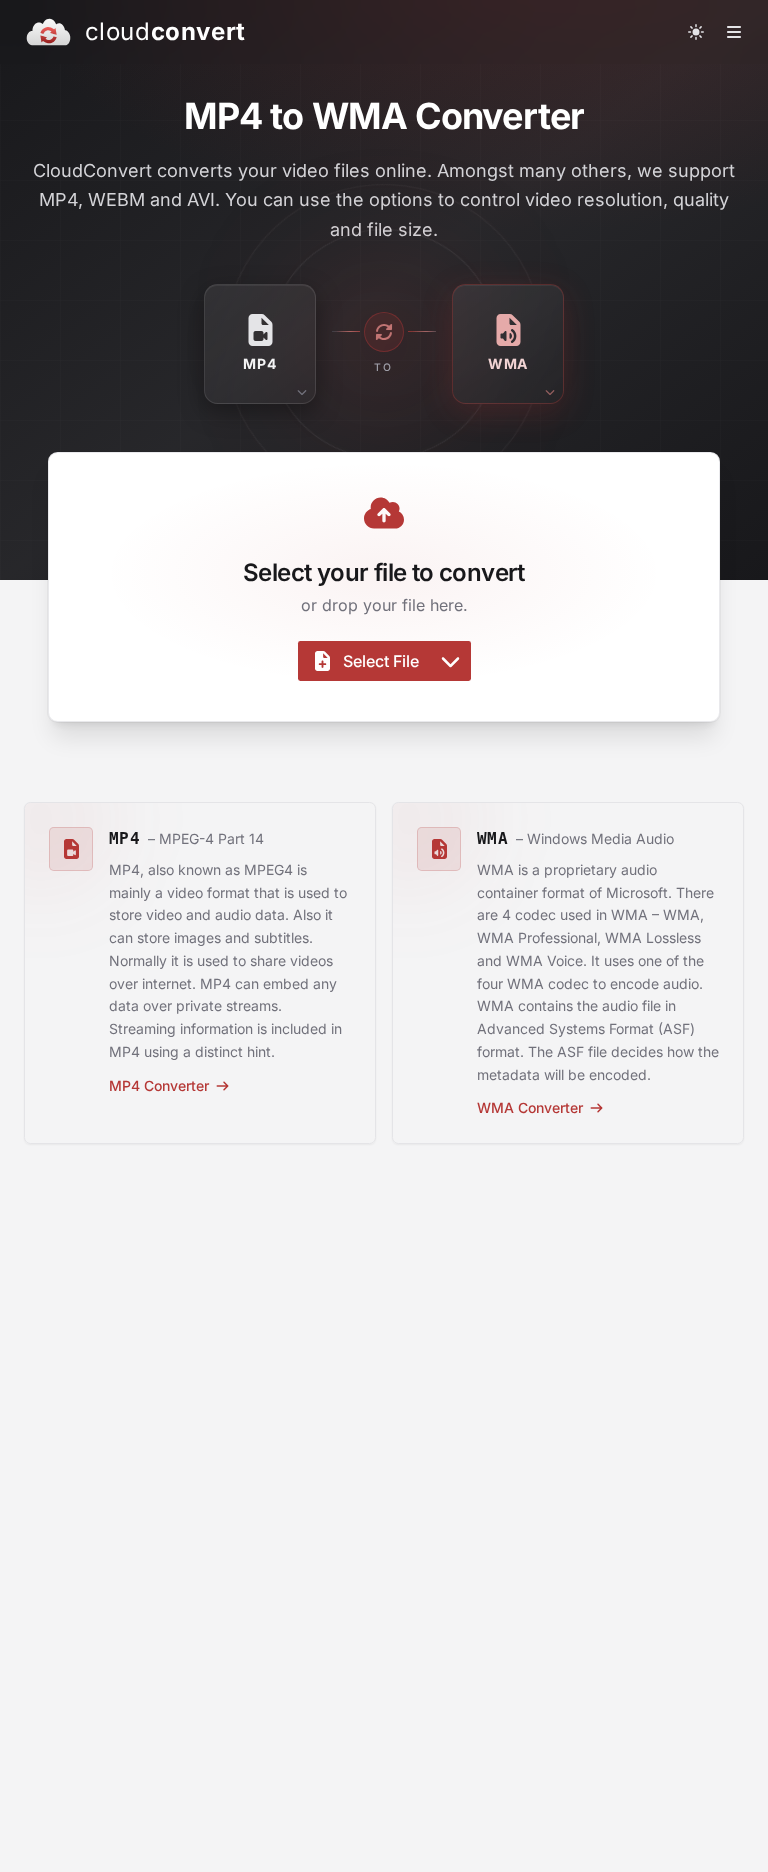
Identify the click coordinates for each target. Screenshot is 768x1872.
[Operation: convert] (384, 332)
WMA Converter (530, 1107)
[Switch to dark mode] (696, 32)
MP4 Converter (159, 1085)
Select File (381, 661)
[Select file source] (450, 661)
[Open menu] (734, 32)
